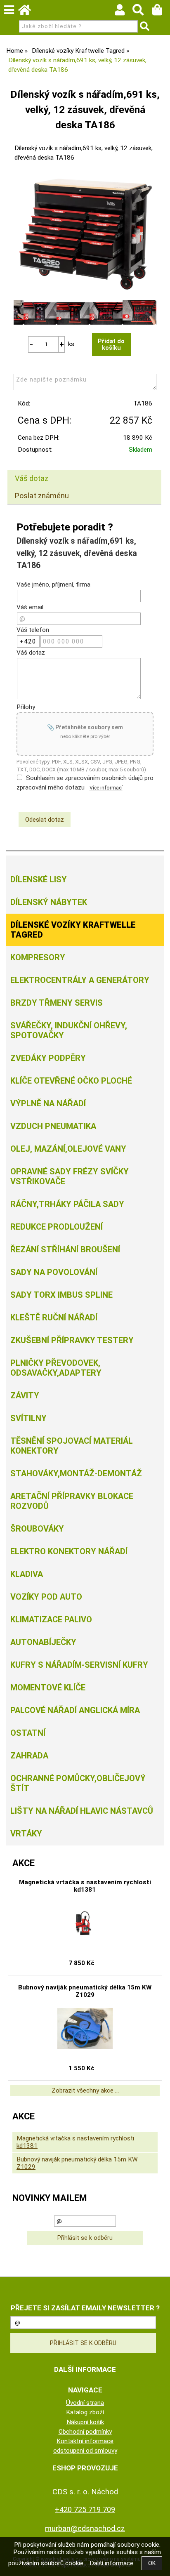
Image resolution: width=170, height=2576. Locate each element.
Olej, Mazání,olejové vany (68, 1149)
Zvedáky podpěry (48, 1058)
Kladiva (27, 1574)
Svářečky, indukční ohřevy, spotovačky (69, 1030)
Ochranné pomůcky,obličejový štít (78, 1783)
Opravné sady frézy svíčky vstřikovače (70, 1176)
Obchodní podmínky (85, 2432)
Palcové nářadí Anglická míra (75, 1710)
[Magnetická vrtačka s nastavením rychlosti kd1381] (85, 1923)
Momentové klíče (48, 1687)
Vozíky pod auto (46, 1597)
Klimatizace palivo (51, 1619)
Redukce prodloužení (57, 1227)
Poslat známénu (42, 496)
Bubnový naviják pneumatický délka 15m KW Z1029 (85, 1991)
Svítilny (28, 1418)
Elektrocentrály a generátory (80, 980)
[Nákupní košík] (161, 12)
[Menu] (9, 10)
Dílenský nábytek (49, 902)
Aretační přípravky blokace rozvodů (72, 1501)
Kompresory (38, 957)
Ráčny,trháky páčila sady (67, 1204)
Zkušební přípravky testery (72, 1340)
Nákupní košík (85, 2422)
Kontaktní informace (85, 2441)
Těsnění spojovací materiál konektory (72, 1446)
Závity (25, 1395)
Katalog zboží (85, 2412)
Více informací (106, 788)
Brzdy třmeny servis (57, 1003)
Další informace (111, 2563)
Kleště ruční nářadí (54, 1317)
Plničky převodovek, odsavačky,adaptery (56, 1368)
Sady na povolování (54, 1272)
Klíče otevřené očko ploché (71, 1081)
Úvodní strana (85, 2403)
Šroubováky (37, 1529)
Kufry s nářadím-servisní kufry (79, 1665)
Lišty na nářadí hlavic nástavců (82, 1811)
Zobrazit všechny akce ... (85, 2090)
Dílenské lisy (39, 879)
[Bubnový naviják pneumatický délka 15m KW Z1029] (85, 2029)
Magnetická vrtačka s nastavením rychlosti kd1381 (85, 1886)
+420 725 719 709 (85, 2509)
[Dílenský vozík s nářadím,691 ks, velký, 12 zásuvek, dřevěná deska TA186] (85, 234)
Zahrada (29, 1756)
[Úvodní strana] (28, 12)
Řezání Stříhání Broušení (65, 1249)
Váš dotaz (32, 478)
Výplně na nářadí (48, 1103)
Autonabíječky (43, 1642)
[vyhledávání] (142, 12)
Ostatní (28, 1733)
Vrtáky (26, 1834)
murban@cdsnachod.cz (85, 2528)
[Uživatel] (124, 12)
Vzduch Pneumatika (53, 1126)
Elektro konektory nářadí (69, 1551)
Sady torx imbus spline (61, 1295)
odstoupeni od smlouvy (85, 2451)
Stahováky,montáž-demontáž (76, 1473)
